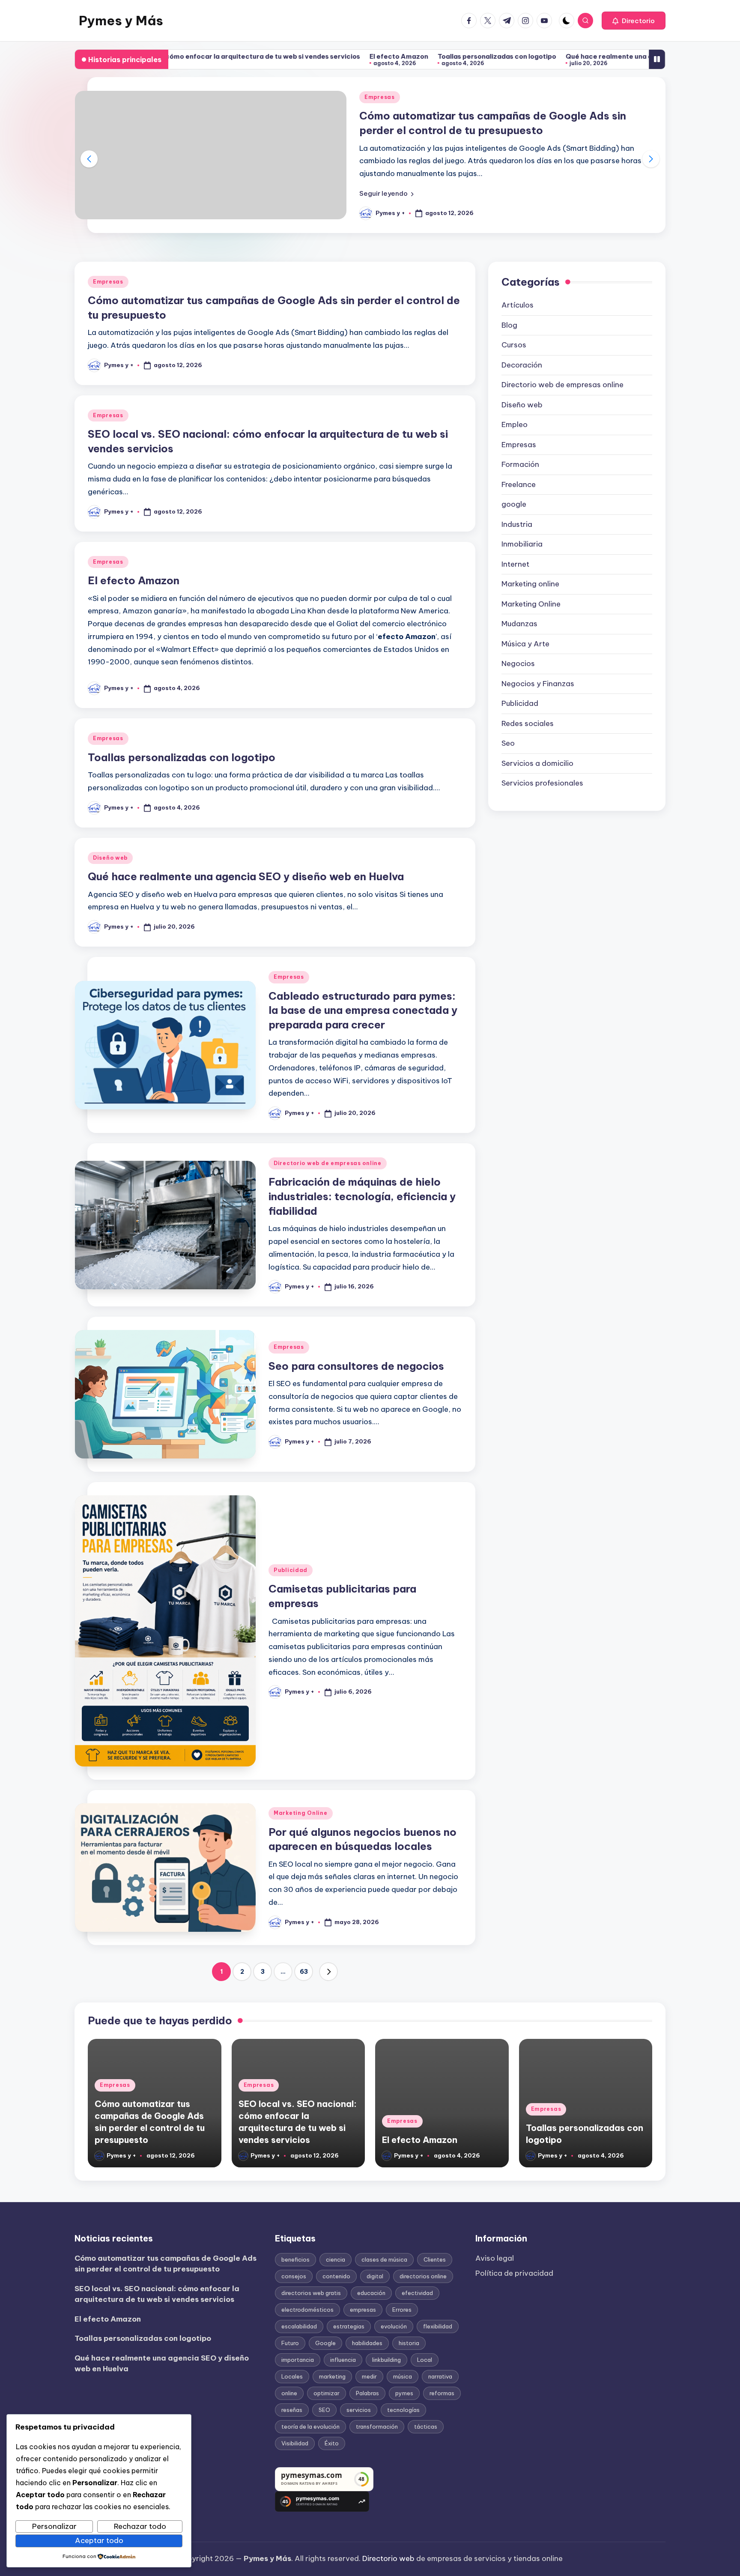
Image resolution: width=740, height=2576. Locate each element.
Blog (509, 325)
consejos (294, 2276)
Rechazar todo (140, 2526)
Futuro (290, 2343)
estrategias (349, 2326)
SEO (324, 2410)
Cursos (514, 345)
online (289, 2393)
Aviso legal (495, 2258)
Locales (292, 2376)
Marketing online (530, 584)
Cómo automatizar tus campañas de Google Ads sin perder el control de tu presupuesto (166, 2264)
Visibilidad (295, 2443)
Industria (517, 524)
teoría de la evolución (310, 2427)
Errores (402, 2310)
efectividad (417, 2293)
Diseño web (110, 858)
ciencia (336, 2259)
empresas (363, 2310)
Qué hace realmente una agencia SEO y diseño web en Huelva (552, 56)
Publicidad (291, 1570)
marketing (332, 2376)
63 (304, 1972)
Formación (520, 464)
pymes (404, 2393)
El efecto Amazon (285, 56)
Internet (515, 564)
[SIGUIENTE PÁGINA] (328, 1972)
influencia (343, 2360)
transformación (377, 2427)
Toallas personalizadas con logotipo (383, 56)
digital (375, 2276)
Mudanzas (519, 624)
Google (325, 2343)
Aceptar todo (99, 2540)
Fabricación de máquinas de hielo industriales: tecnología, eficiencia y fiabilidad (362, 1196)
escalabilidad (299, 2326)
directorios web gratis (311, 2293)
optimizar (327, 2393)
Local (425, 2360)
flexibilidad (438, 2326)
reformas (442, 2393)
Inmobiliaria (522, 544)
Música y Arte (525, 644)
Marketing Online (301, 1813)
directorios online (423, 2276)
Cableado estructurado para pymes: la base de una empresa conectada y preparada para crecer (363, 1010)
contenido (336, 2276)
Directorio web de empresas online (328, 1163)
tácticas (426, 2427)
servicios (359, 2410)
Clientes (435, 2259)
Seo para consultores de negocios (356, 1366)
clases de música (384, 2259)
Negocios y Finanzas (538, 684)
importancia (298, 2360)
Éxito (332, 2443)
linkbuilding (386, 2360)
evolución (394, 2326)
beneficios (295, 2259)
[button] (634, 21)
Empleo (515, 424)
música (403, 2376)
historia (409, 2343)
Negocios (518, 663)
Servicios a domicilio (537, 763)
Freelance (519, 484)
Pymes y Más (121, 21)
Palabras (367, 2393)
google (514, 504)
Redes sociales (528, 723)
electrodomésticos (307, 2310)
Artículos (518, 305)
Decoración (522, 365)
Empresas (380, 97)
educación (371, 2293)
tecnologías (403, 2410)
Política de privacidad (514, 2273)
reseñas (292, 2410)
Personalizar (54, 2526)
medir (369, 2376)
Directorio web (388, 2558)
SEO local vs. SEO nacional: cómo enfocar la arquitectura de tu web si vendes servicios (157, 2294)
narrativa (440, 2376)
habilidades (367, 2343)
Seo (508, 743)
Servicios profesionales (542, 783)
